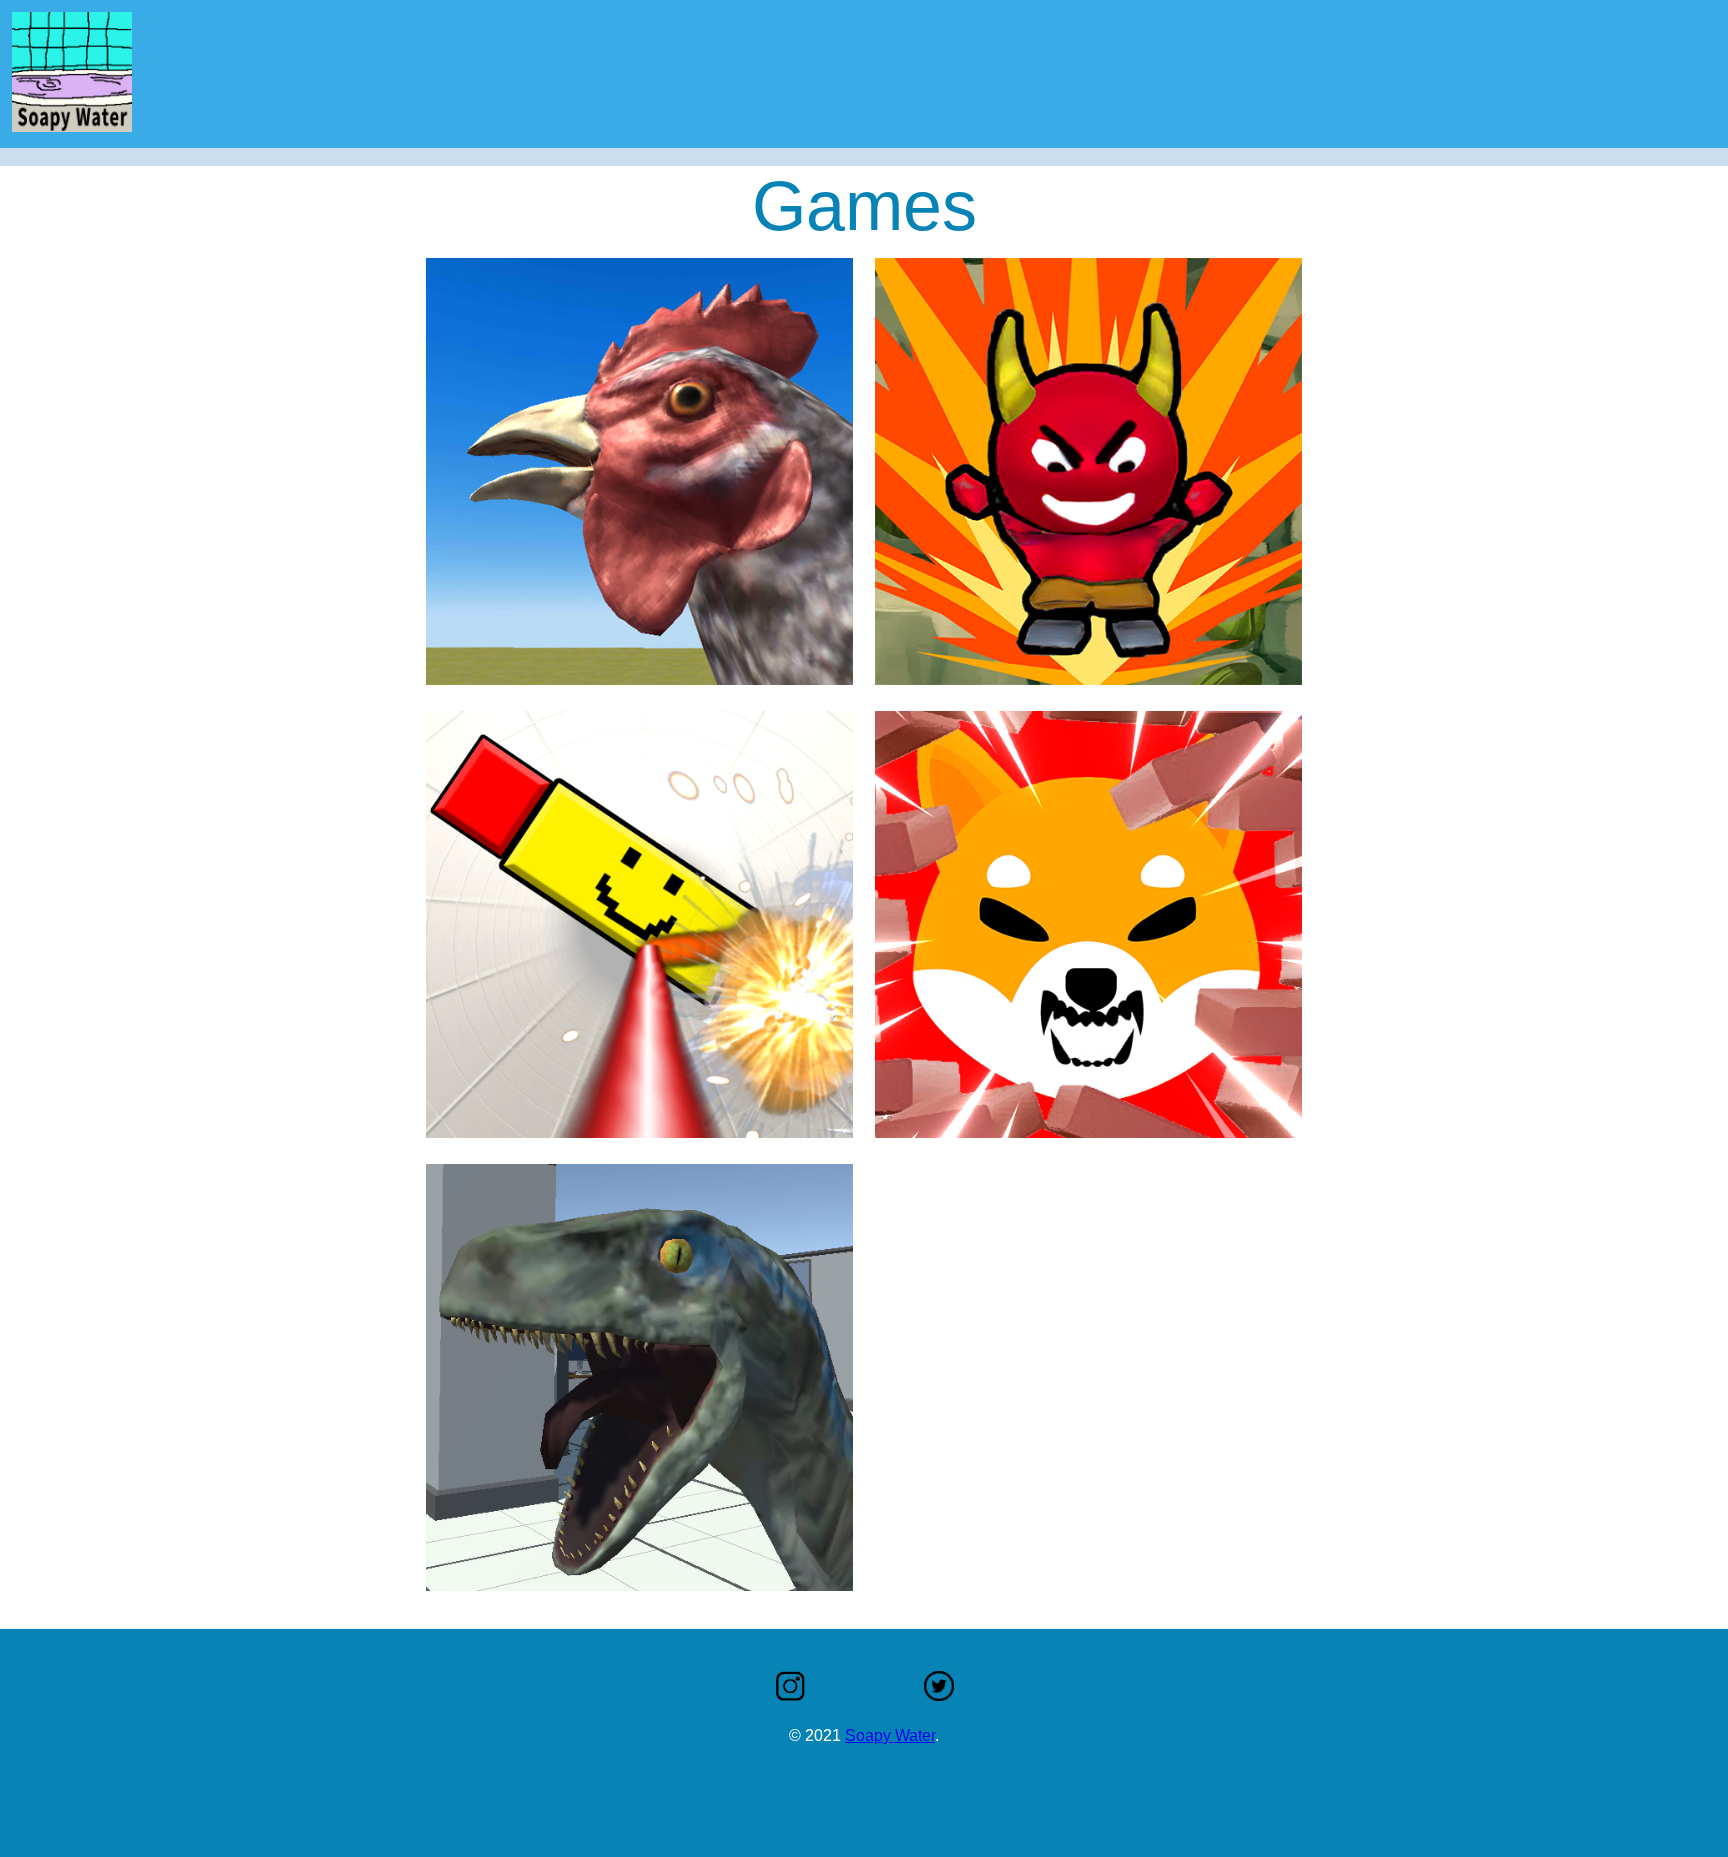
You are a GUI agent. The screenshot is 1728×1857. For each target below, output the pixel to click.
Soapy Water (890, 1735)
